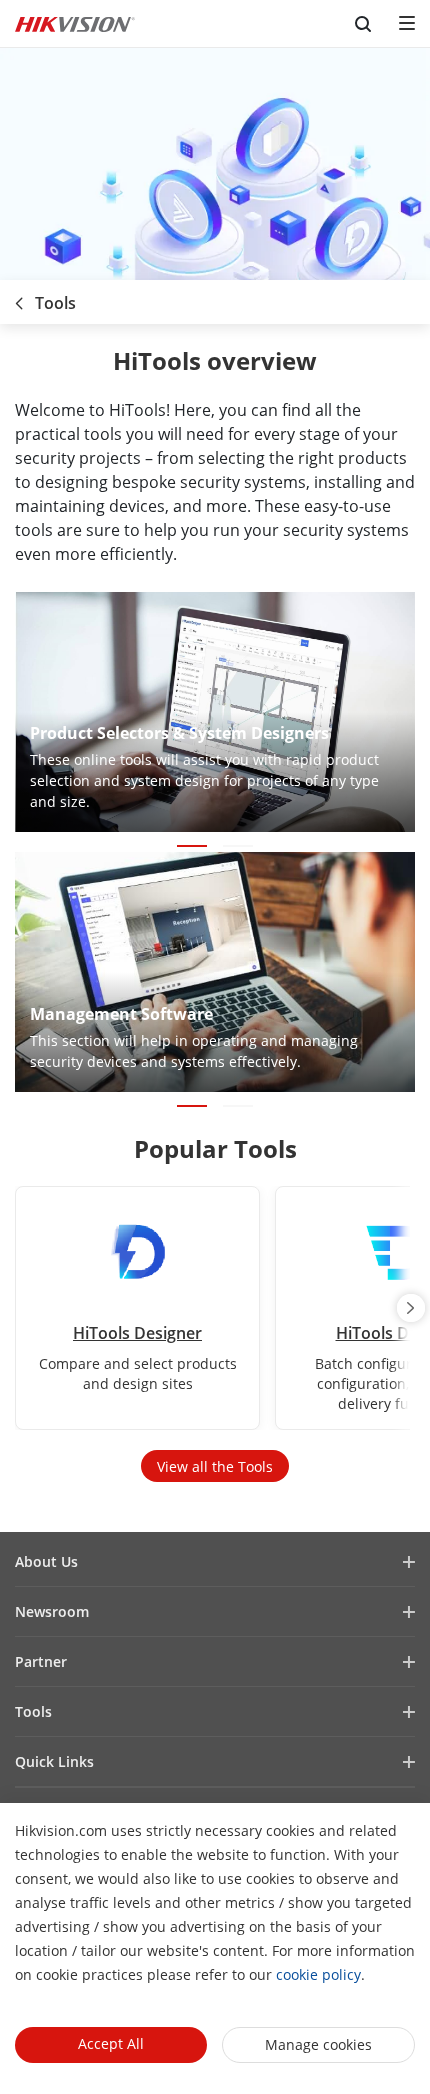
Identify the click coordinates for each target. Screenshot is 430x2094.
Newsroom (52, 1611)
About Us (46, 1561)
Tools (33, 1711)
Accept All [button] (111, 2043)
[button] (192, 846)
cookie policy (318, 1974)
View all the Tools (215, 1466)
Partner (41, 1661)
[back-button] (19, 297)
